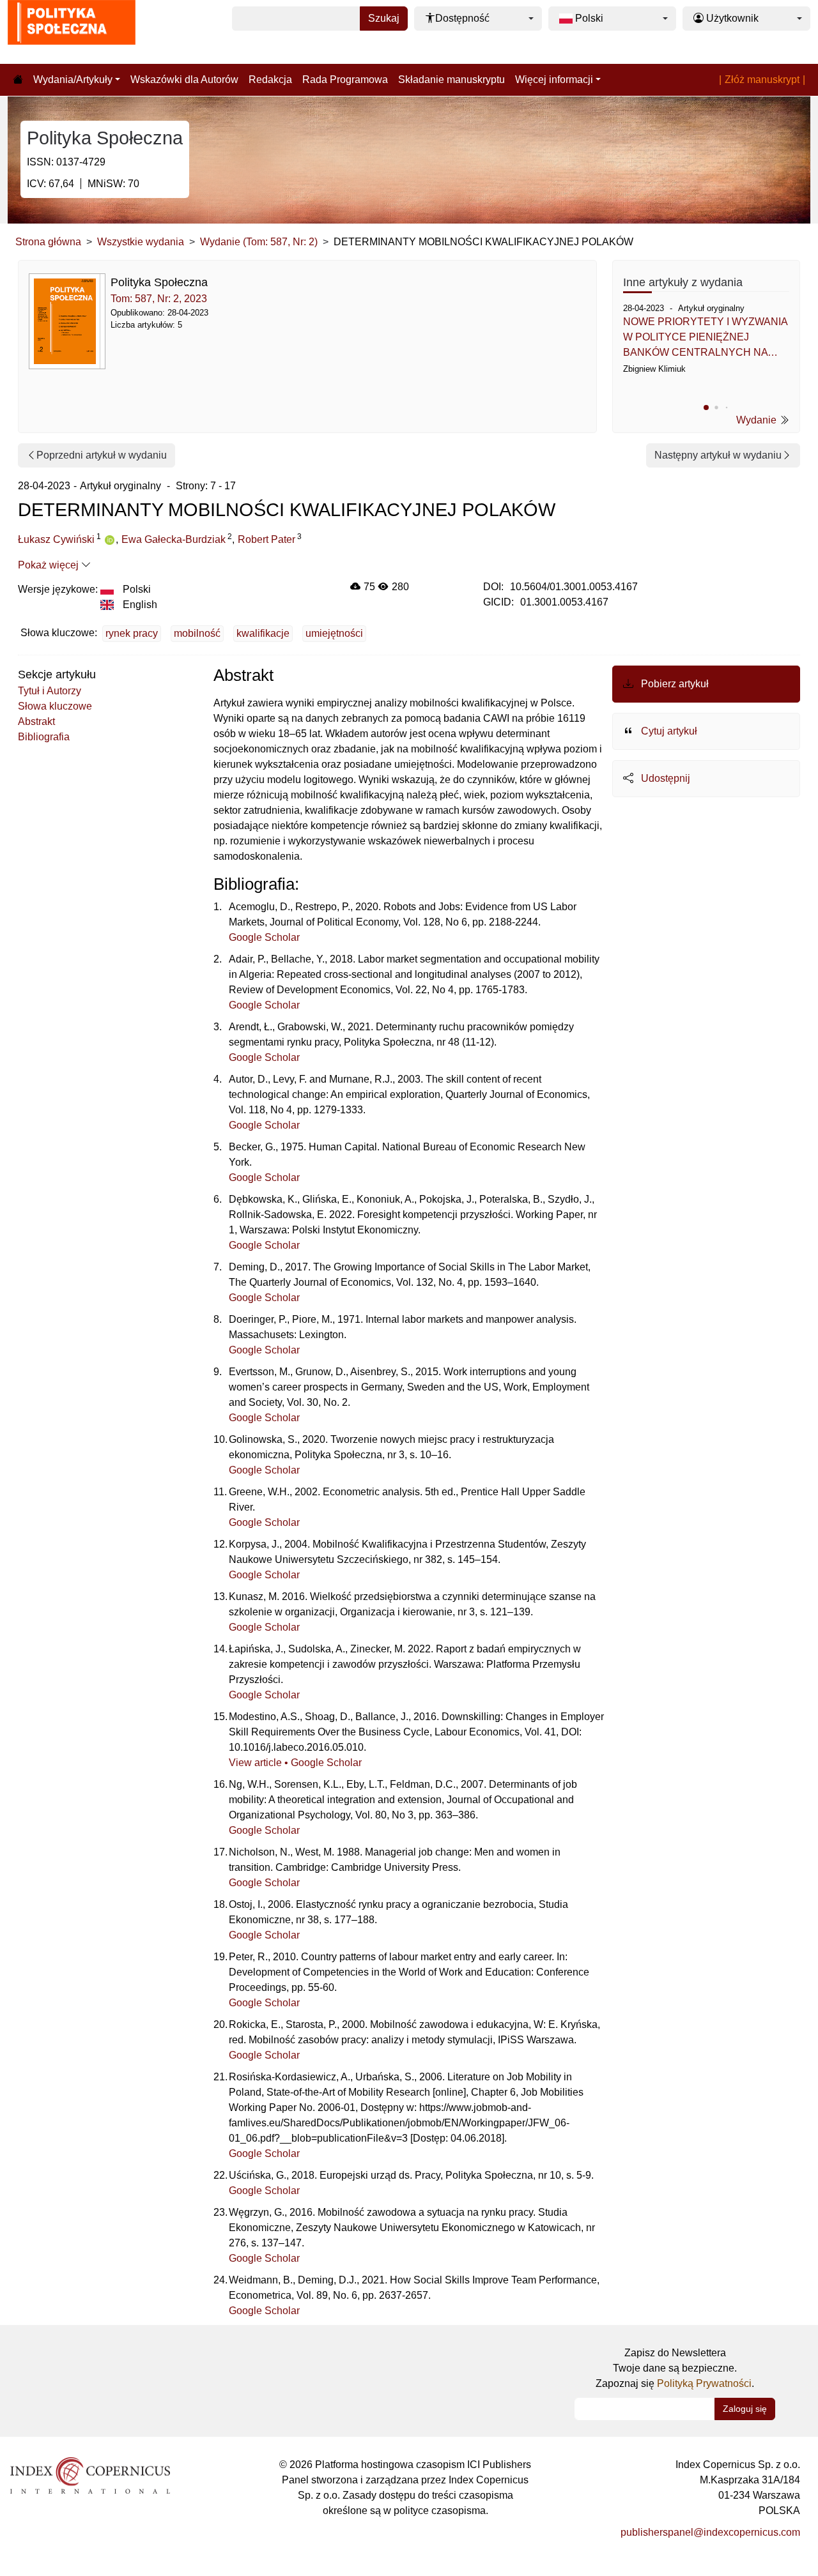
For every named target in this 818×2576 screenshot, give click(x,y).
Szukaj (384, 18)
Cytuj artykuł (668, 731)
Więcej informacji (554, 80)
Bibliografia (44, 737)
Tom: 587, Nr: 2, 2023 (159, 299)
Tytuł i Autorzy (50, 691)
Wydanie (758, 420)
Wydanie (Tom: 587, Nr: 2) (259, 242)
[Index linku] (90, 2474)
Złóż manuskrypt (762, 80)
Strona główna (48, 242)
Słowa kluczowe (55, 706)
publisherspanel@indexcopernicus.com (710, 2532)
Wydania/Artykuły (73, 80)
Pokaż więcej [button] (50, 565)
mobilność (197, 633)
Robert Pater (266, 539)
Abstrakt (36, 721)
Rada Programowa (345, 80)
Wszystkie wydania (141, 242)
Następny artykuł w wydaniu (718, 455)
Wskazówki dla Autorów (184, 80)
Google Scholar (264, 937)
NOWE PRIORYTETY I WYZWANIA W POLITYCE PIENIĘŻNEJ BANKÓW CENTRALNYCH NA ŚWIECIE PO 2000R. (705, 338)
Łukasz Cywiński (56, 539)
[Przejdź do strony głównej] (18, 80)
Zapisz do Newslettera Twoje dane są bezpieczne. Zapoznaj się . (675, 2368)
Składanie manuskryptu (451, 80)
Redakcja (270, 80)
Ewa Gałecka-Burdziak (174, 539)
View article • (260, 1763)
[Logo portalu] (72, 32)
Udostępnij (664, 778)
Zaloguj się (745, 2409)
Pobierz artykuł (674, 684)
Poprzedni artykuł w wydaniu (102, 455)
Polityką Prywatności (704, 2383)
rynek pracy (132, 633)
